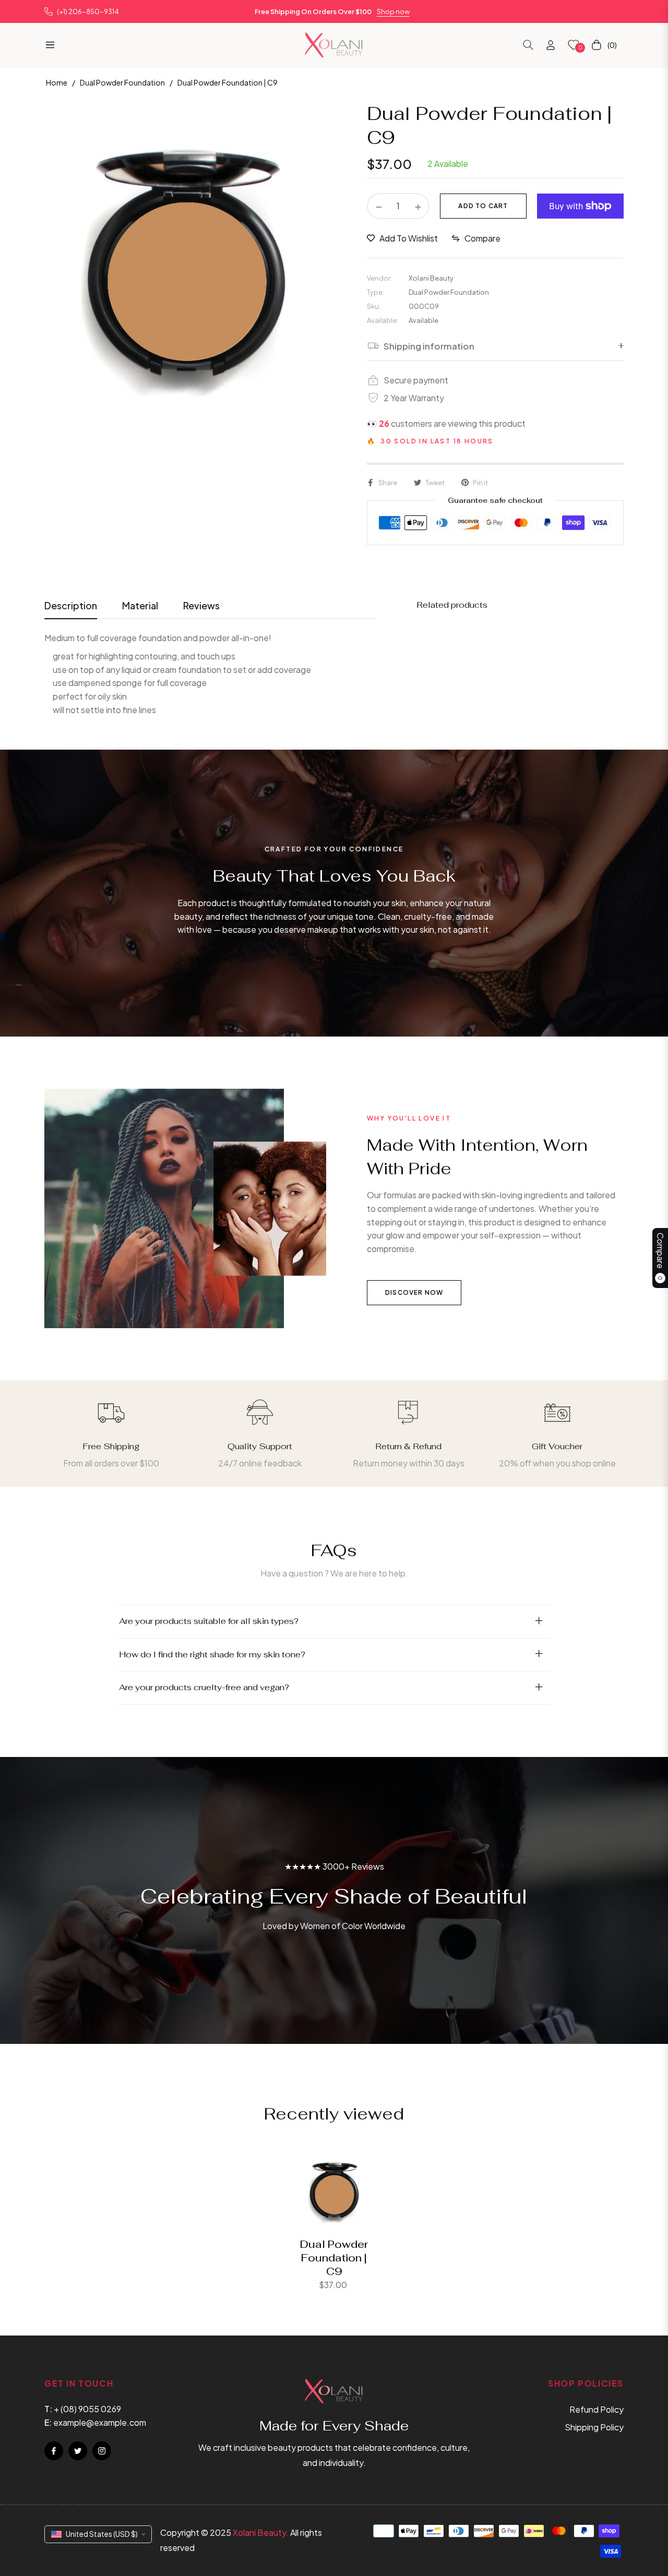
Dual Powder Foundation (122, 82)
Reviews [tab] (201, 605)
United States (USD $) (102, 2534)
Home (57, 82)
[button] (528, 45)
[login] (551, 45)
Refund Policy (597, 2409)
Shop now (393, 11)
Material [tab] (140, 605)
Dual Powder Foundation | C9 (334, 2258)
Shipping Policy (594, 2427)
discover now (414, 1292)
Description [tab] (71, 605)
